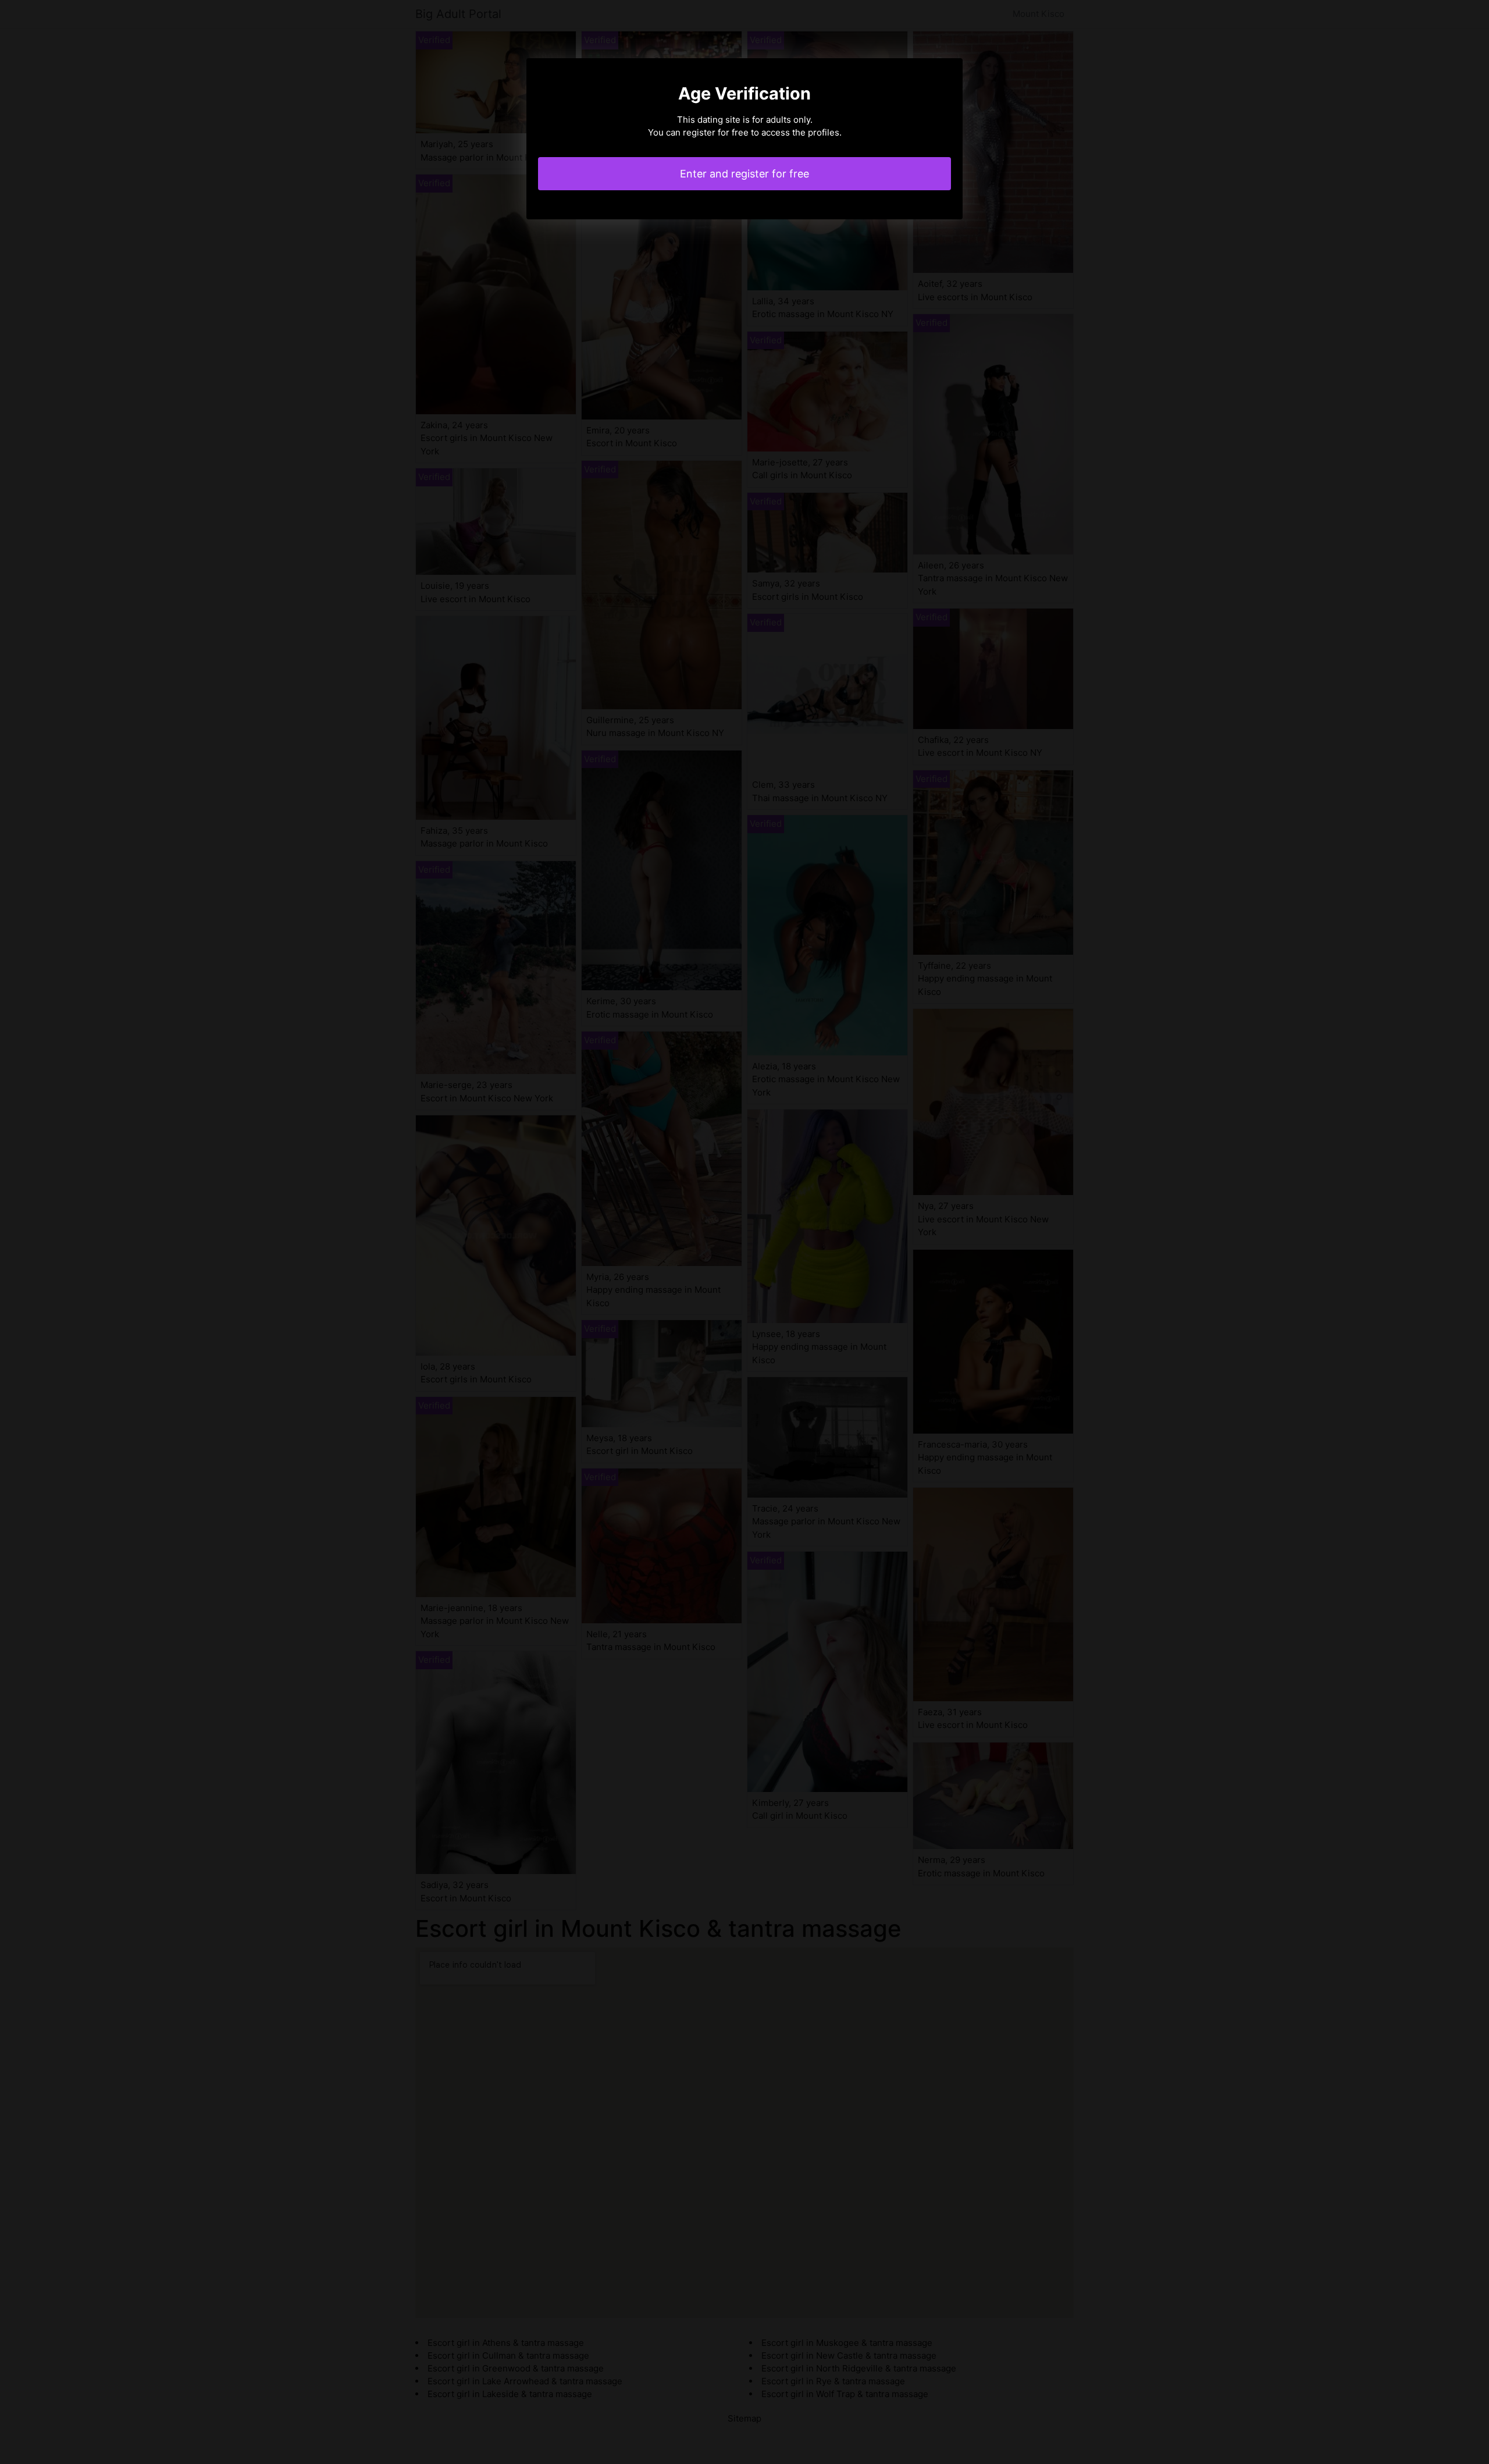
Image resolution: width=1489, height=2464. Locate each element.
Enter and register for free (744, 174)
